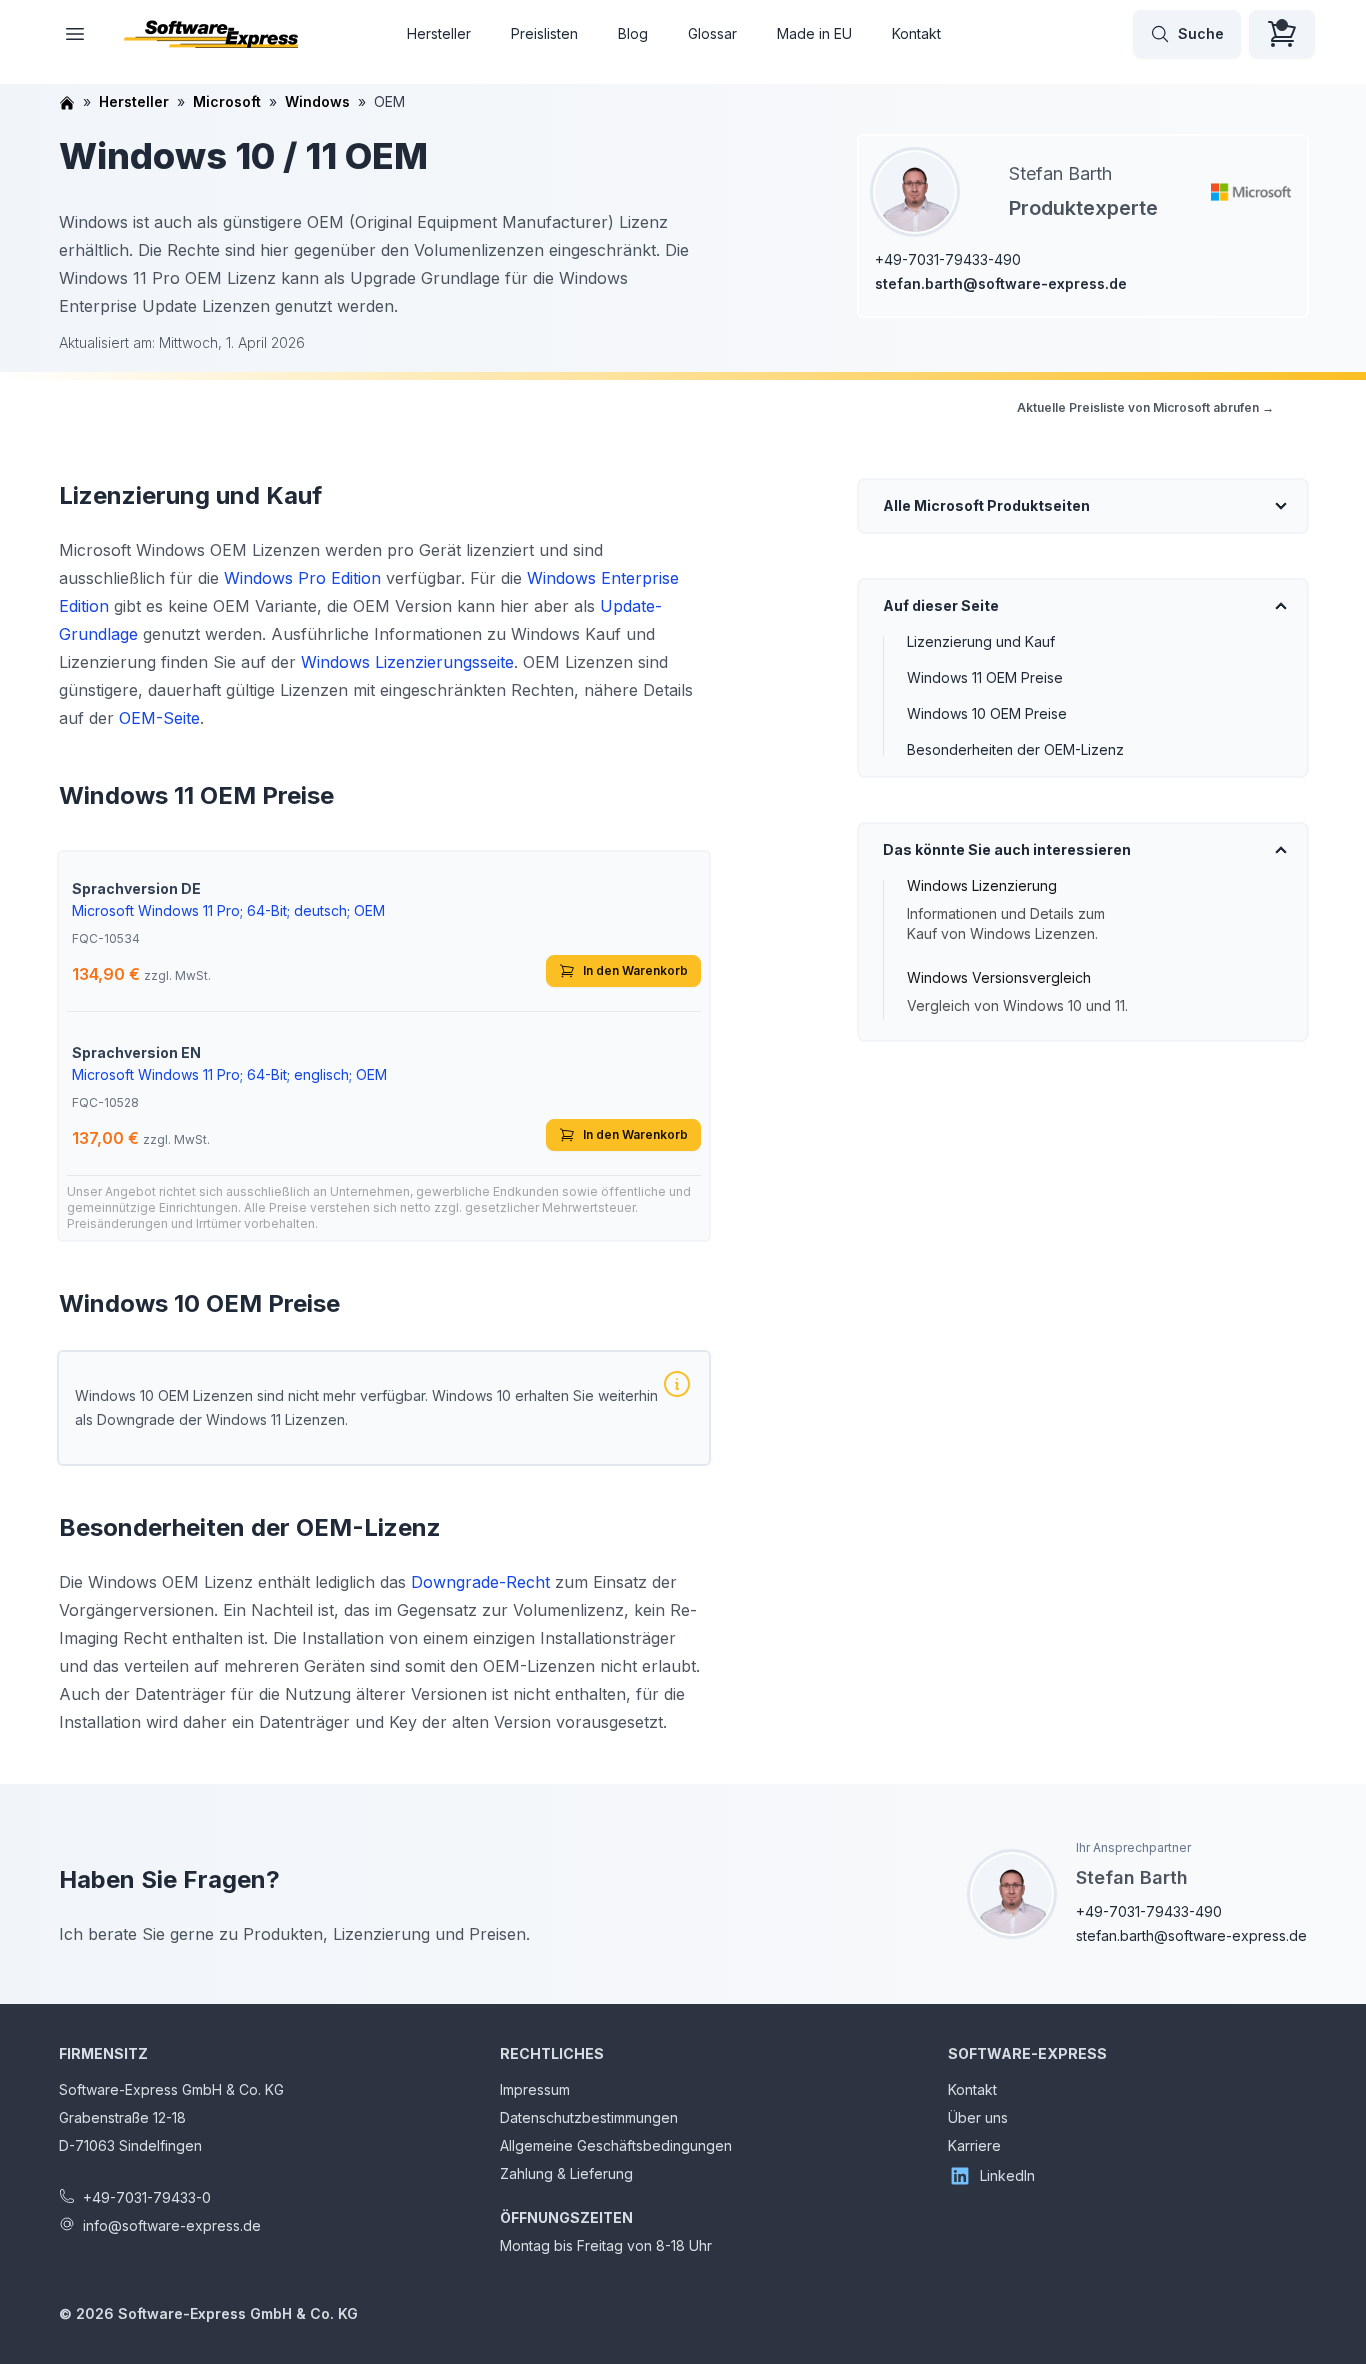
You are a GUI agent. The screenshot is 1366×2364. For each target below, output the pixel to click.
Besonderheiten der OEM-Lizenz (1015, 749)
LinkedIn (1007, 2175)
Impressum (535, 2089)
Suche (1201, 33)
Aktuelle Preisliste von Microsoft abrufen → (1145, 407)
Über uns (978, 2117)
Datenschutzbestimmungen (589, 2117)
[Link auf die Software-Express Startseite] (211, 34)
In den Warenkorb (635, 970)
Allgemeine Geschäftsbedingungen (616, 2145)
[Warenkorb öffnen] (1282, 34)
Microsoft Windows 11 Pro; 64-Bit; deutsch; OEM (228, 910)
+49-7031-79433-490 (948, 259)
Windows (317, 101)
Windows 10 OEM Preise (987, 713)
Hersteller (439, 33)
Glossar (712, 33)
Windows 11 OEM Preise (985, 677)
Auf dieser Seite (941, 605)
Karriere (974, 2145)
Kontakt (916, 33)
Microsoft (227, 101)
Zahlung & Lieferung (566, 2173)
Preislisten (544, 33)
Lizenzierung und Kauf (981, 641)
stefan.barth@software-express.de (1001, 283)
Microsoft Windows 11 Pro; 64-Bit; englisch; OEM (229, 1074)
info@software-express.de (172, 2225)
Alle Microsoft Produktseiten (986, 505)
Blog (633, 33)
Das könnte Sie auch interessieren (1007, 849)
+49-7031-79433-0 (147, 2197)
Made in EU (814, 33)
